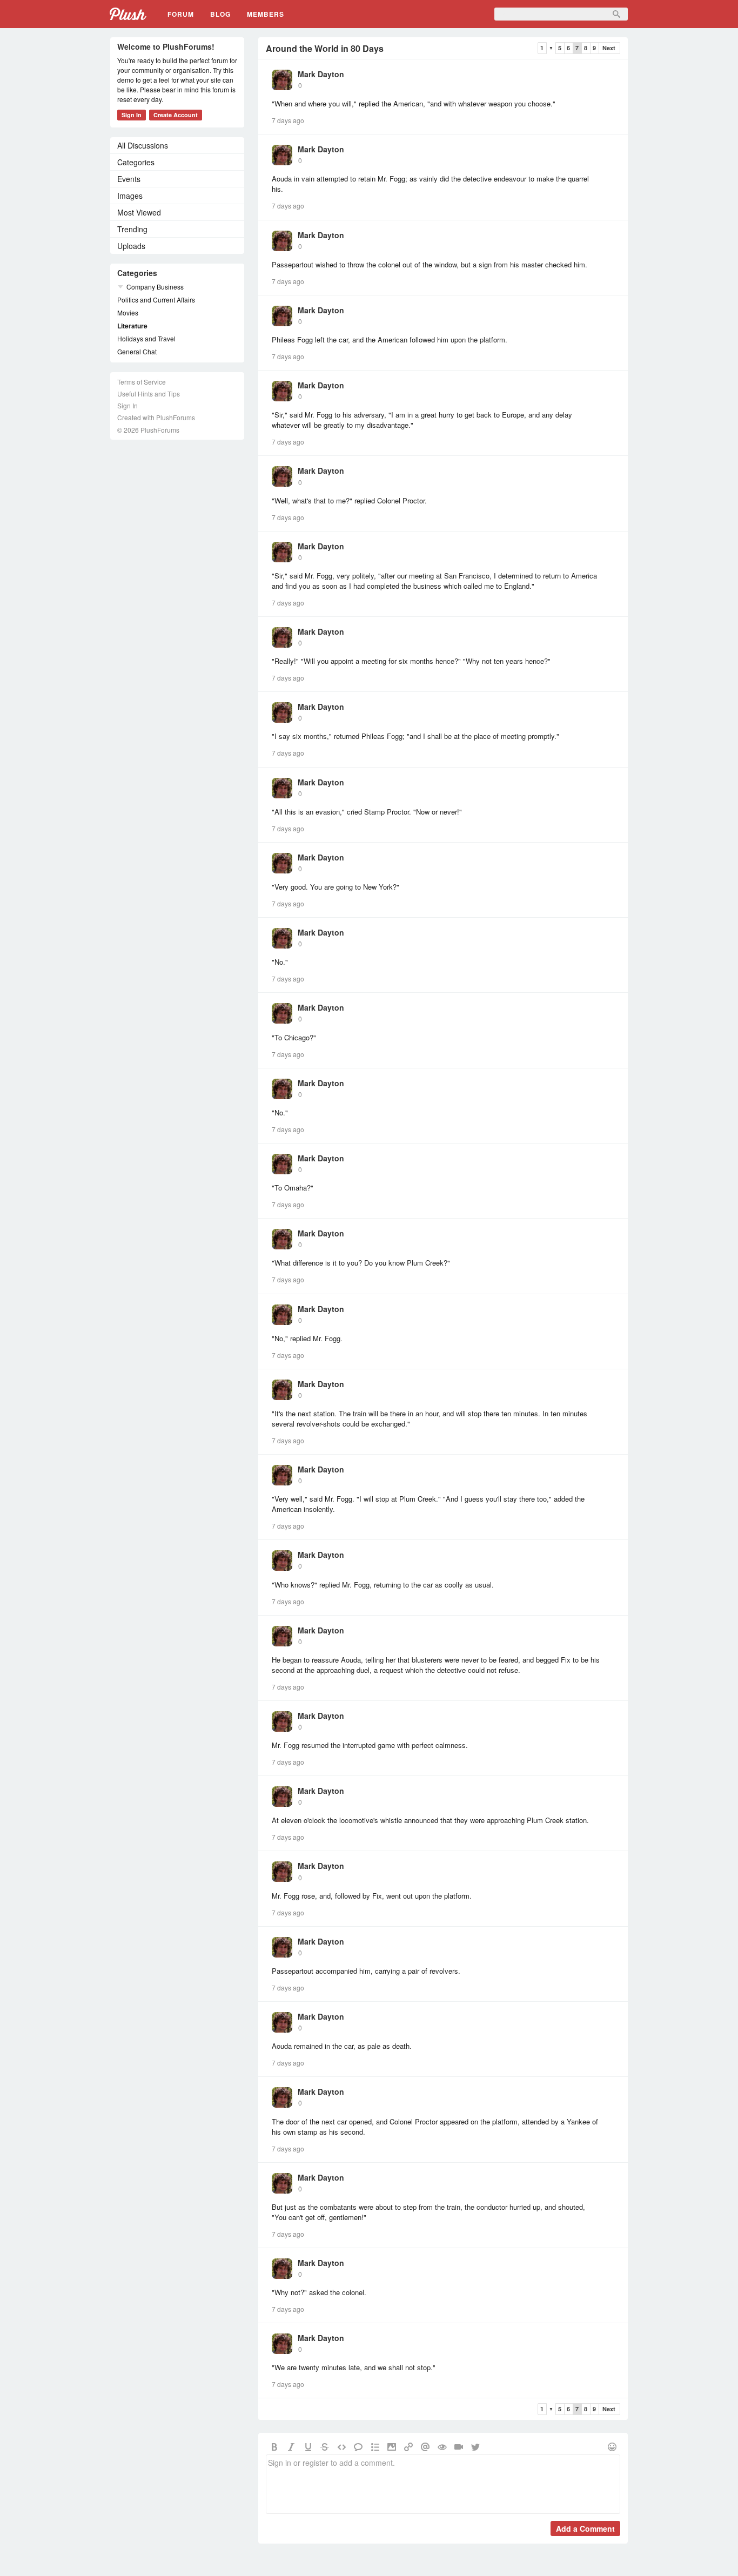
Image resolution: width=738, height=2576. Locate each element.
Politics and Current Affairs (156, 300)
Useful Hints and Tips (149, 394)
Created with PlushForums (156, 417)
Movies (128, 312)
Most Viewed (139, 212)
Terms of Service (142, 382)
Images (130, 196)
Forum (181, 14)
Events (129, 179)
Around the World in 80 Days (325, 48)
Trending (132, 229)
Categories (136, 162)
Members (266, 14)
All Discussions (143, 145)
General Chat (137, 351)
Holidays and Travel (146, 338)
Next (609, 48)
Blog (220, 14)
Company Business (155, 287)
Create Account (176, 115)
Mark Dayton (321, 74)
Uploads (131, 246)
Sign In (132, 115)
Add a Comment (585, 2528)
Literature (132, 326)
